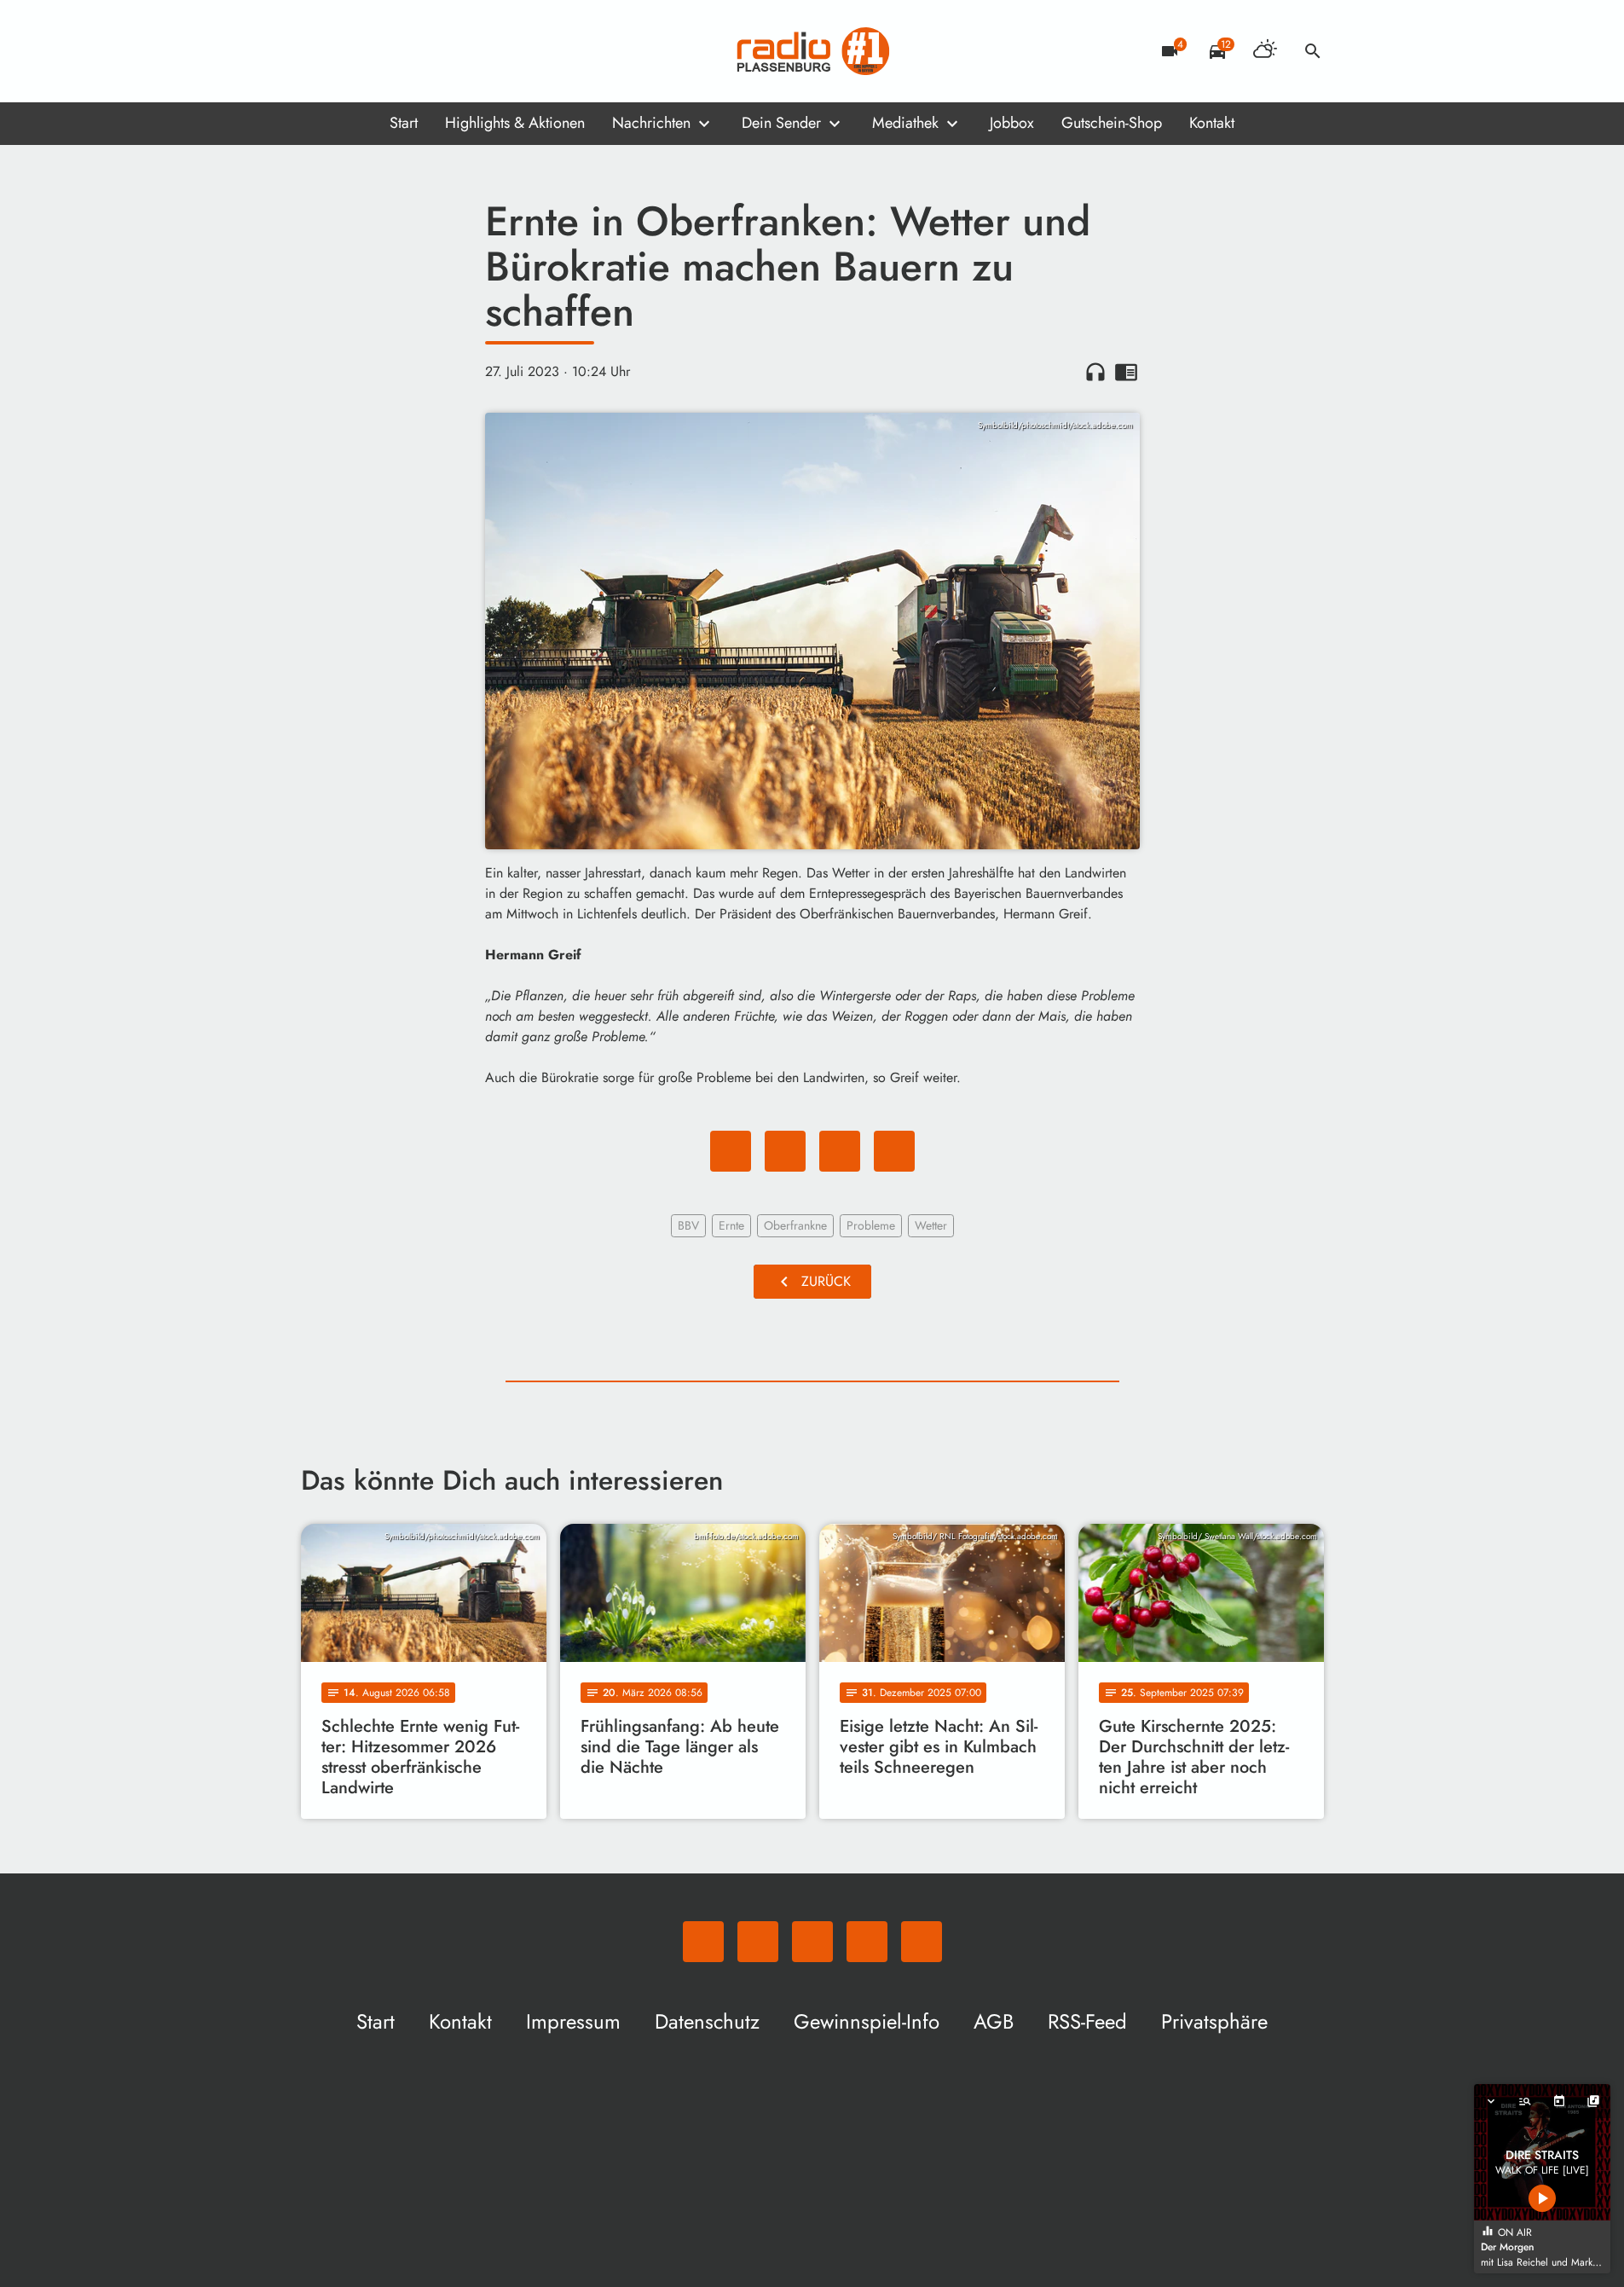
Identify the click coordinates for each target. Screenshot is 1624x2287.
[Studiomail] (420, 51)
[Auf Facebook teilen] (731, 1151)
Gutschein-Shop (1112, 123)
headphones (1095, 372)
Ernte (731, 1225)
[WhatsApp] (318, 51)
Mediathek (905, 123)
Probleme (871, 1225)
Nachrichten (651, 123)
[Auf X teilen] (785, 1151)
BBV (688, 1225)
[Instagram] (386, 51)
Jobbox (1012, 123)
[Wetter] (1265, 51)
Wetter (931, 1225)
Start (404, 123)
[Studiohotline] (454, 51)
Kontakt (1212, 123)
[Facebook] (352, 51)
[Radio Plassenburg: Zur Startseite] (812, 51)
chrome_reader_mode (1126, 372)
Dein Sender (781, 123)
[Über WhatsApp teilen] (840, 1151)
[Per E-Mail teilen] (894, 1151)
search (1313, 51)
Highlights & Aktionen (515, 123)
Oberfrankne (795, 1225)
